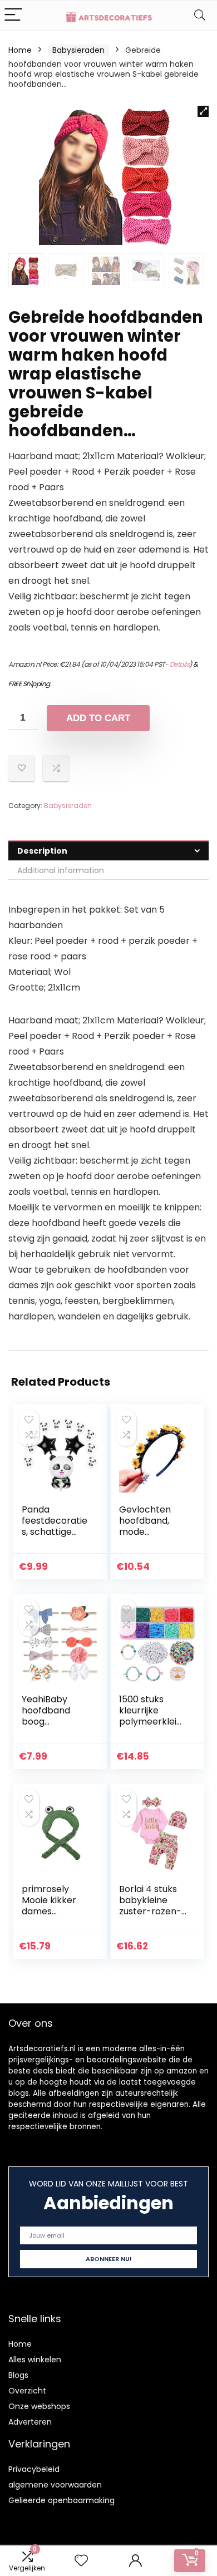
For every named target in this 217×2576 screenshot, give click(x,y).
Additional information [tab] (61, 870)
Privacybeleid (34, 2469)
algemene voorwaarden (55, 2485)
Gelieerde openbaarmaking (61, 2500)
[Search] (200, 15)
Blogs (18, 2375)
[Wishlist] (81, 2561)
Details (180, 664)
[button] (203, 111)
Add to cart (98, 718)
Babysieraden (78, 50)
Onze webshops (39, 2406)
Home (20, 50)
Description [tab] (42, 851)
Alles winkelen (35, 2360)
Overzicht (27, 2391)
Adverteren (30, 2422)
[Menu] (13, 15)
